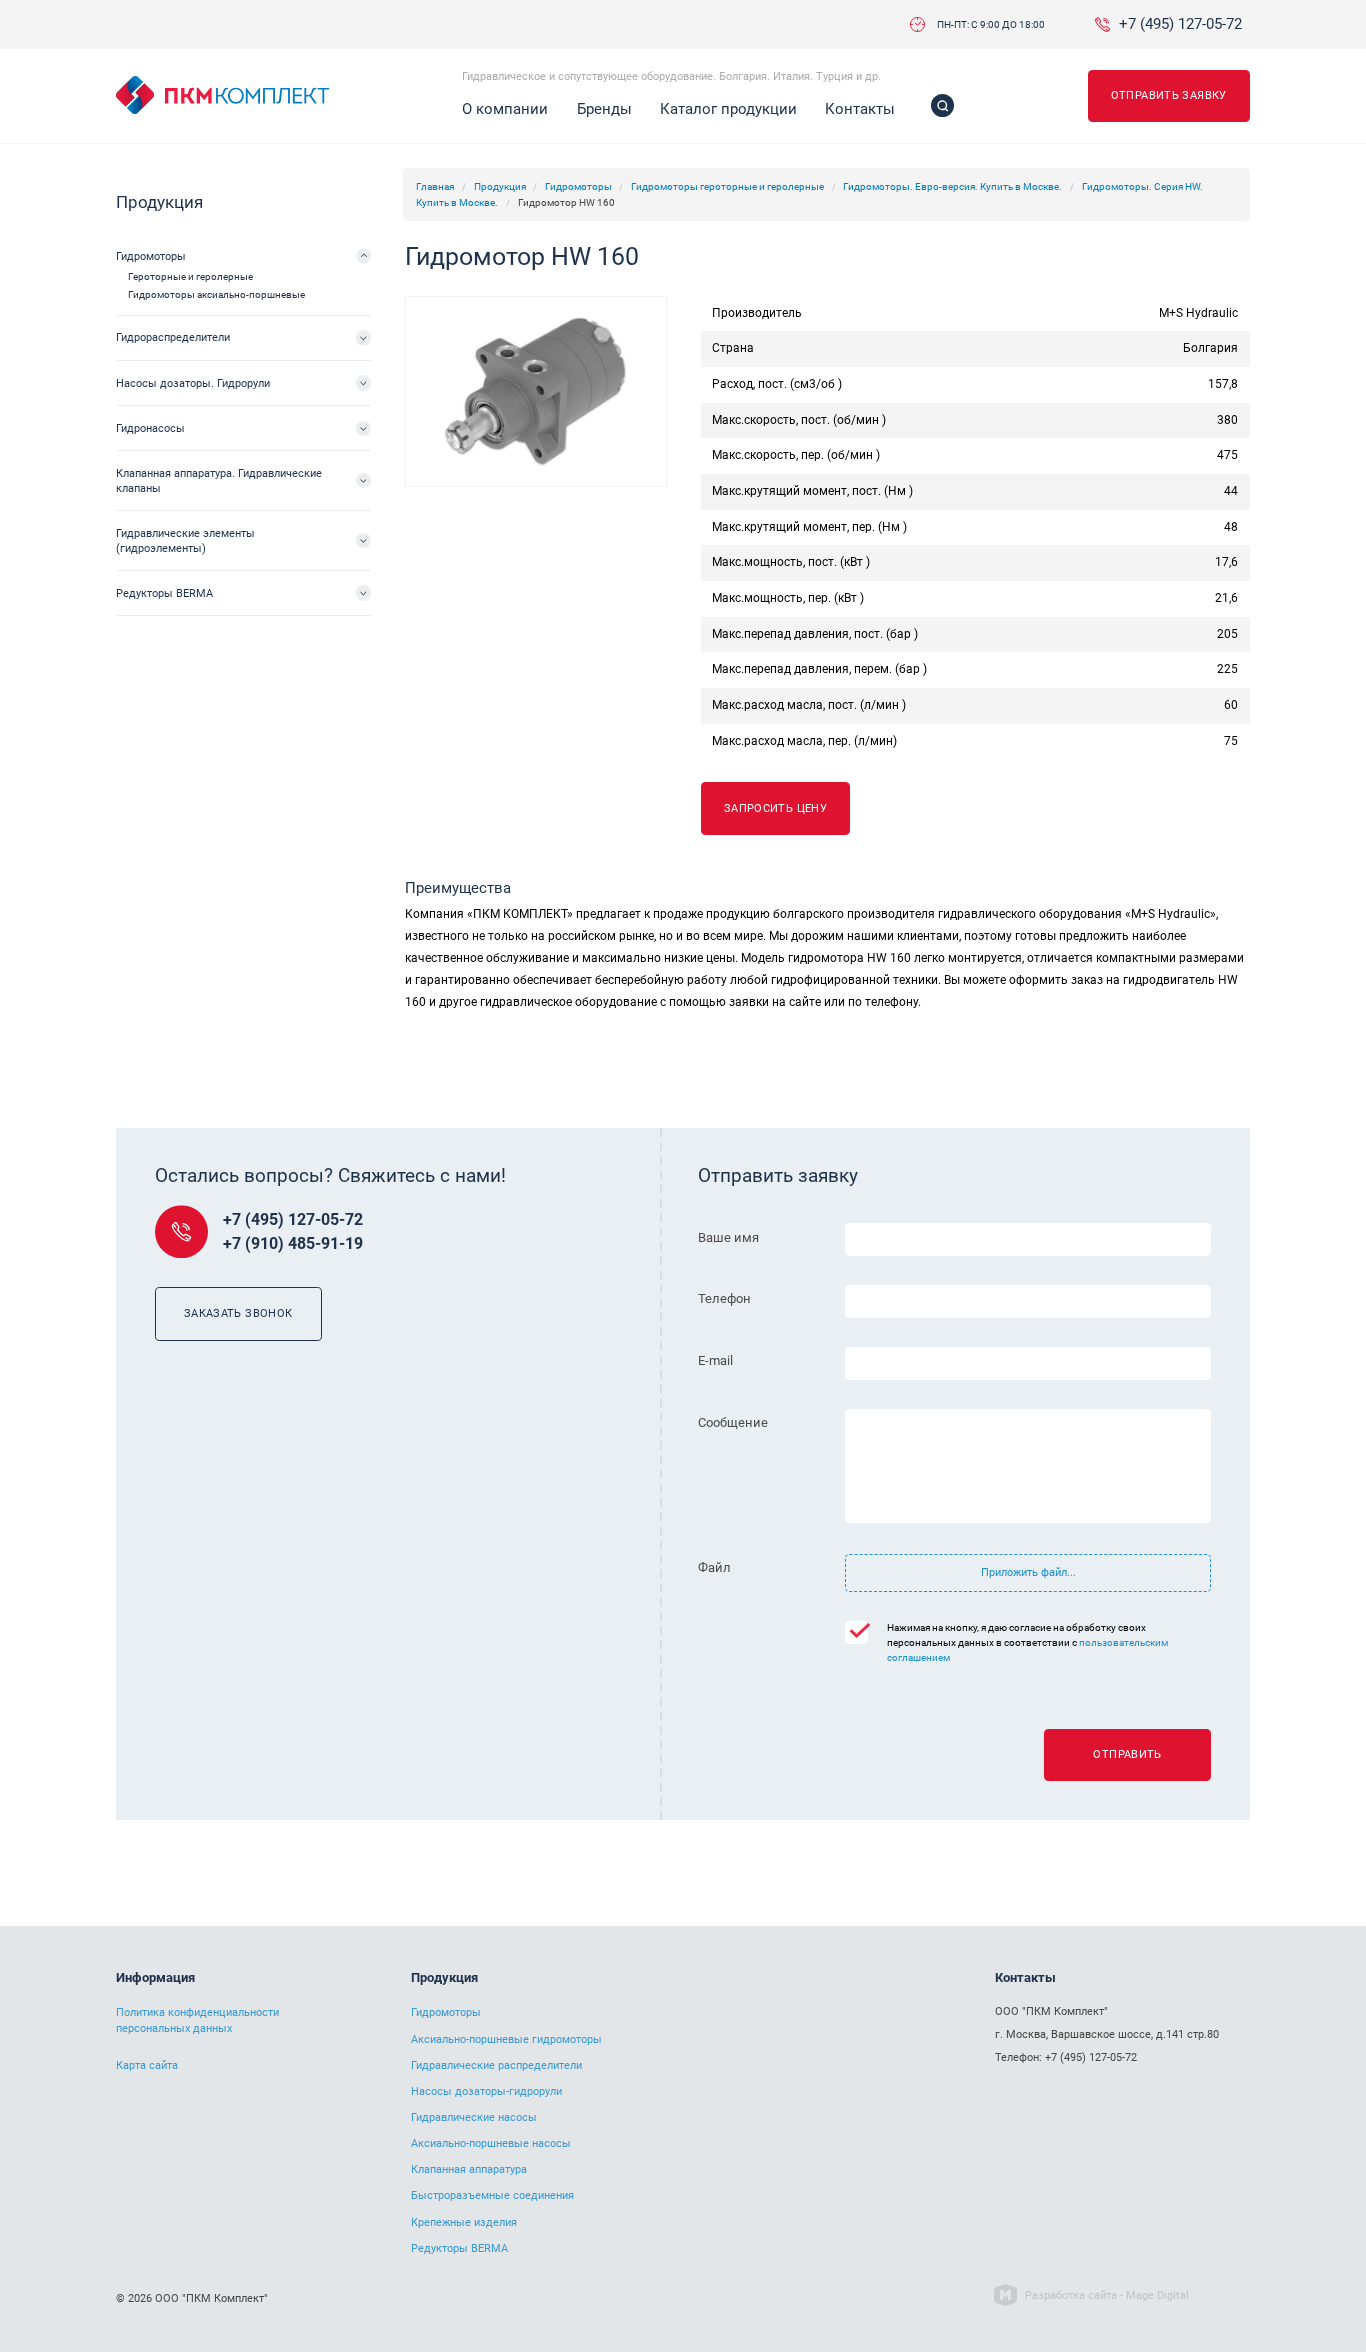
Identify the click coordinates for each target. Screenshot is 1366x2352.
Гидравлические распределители (496, 2065)
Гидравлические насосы (474, 2117)
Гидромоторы (578, 186)
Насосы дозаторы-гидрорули (486, 2091)
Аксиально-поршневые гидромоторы (506, 2039)
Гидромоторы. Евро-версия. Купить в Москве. (952, 186)
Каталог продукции (728, 109)
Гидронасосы (150, 428)
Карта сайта (147, 2065)
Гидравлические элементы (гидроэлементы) (185, 540)
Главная (435, 186)
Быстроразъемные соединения (492, 2195)
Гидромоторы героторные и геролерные (727, 186)
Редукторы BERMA (164, 593)
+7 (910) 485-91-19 (293, 1244)
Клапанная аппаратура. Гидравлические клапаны (219, 480)
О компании (505, 109)
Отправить (1127, 1754)
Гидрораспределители (173, 337)
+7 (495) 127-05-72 (1180, 24)
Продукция (500, 186)
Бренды (604, 109)
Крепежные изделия (464, 2222)
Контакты (860, 109)
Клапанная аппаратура (469, 2169)
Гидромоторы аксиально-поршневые (216, 294)
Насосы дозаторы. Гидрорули (193, 383)
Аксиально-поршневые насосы (491, 2143)
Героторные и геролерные (190, 276)
